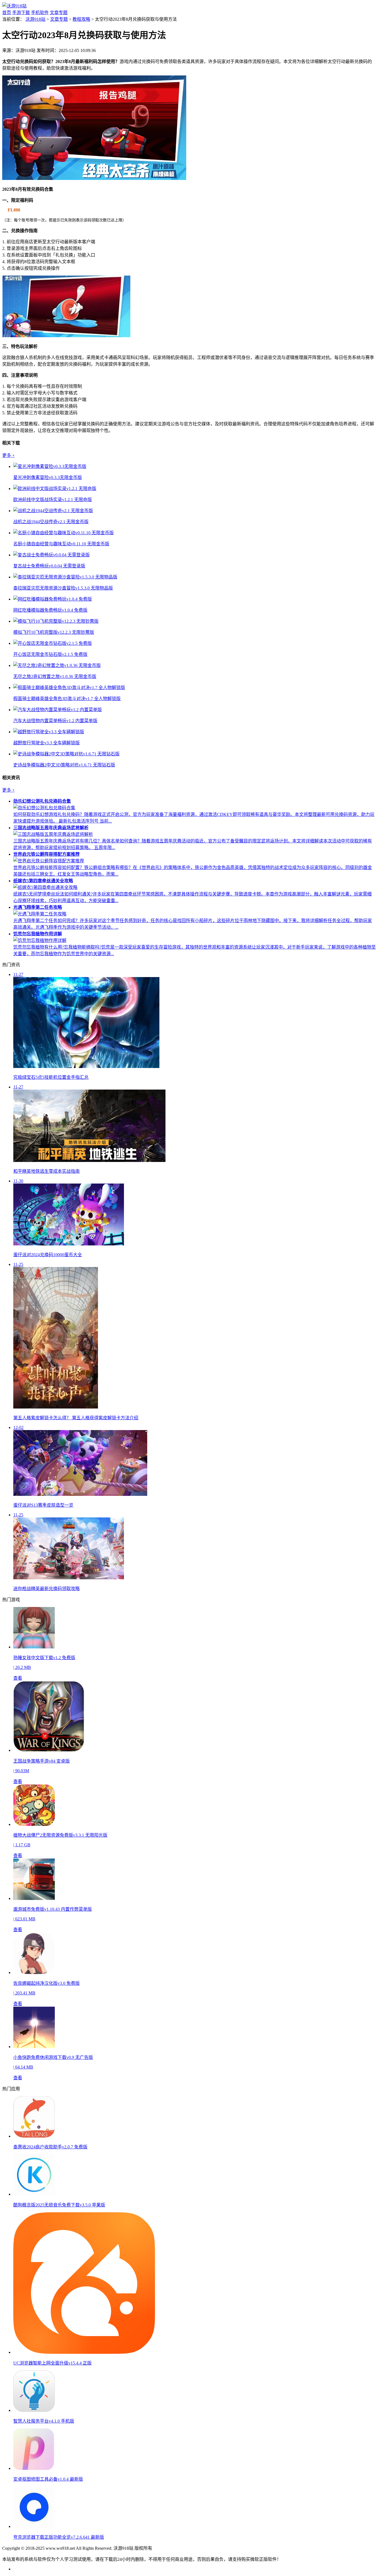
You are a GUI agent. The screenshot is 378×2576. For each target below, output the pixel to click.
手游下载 (21, 13)
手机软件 (40, 13)
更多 (8, 455)
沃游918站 (35, 19)
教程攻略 (81, 19)
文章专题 (59, 13)
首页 (7, 13)
